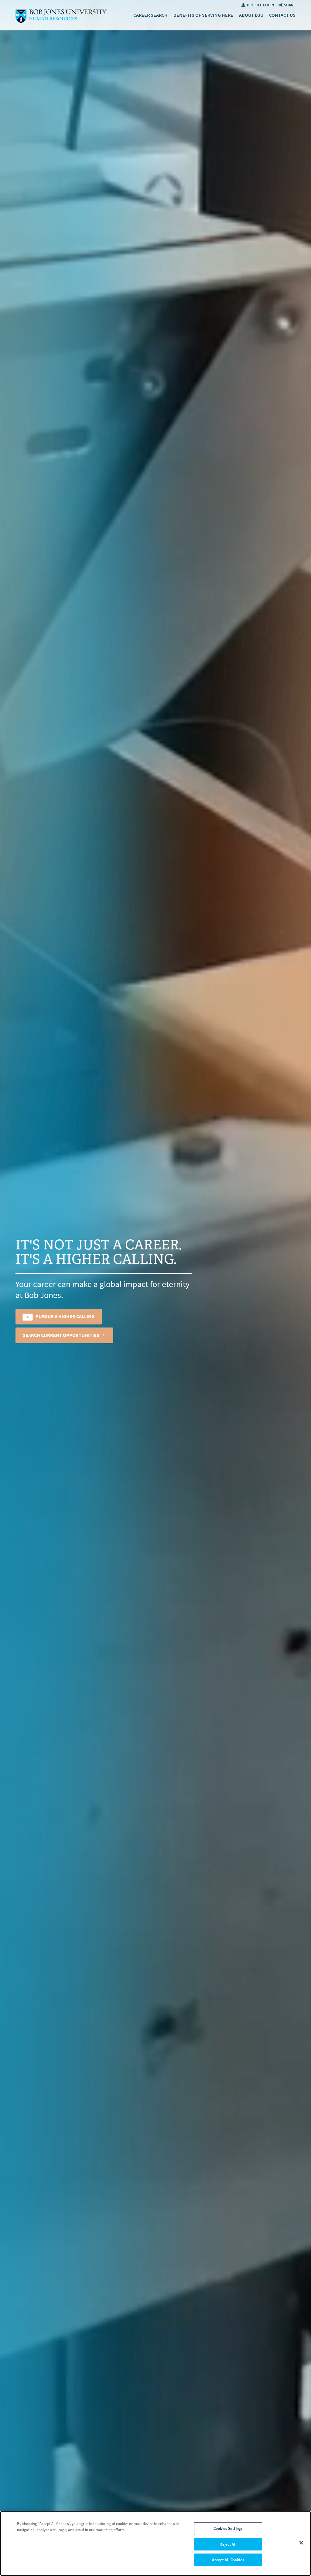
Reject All (228, 2544)
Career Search (150, 15)
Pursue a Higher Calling (65, 1316)
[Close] (301, 2543)
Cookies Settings (228, 2528)
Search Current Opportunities (61, 1335)
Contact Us (282, 15)
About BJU (251, 15)
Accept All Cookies (228, 2560)
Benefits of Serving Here (203, 15)
